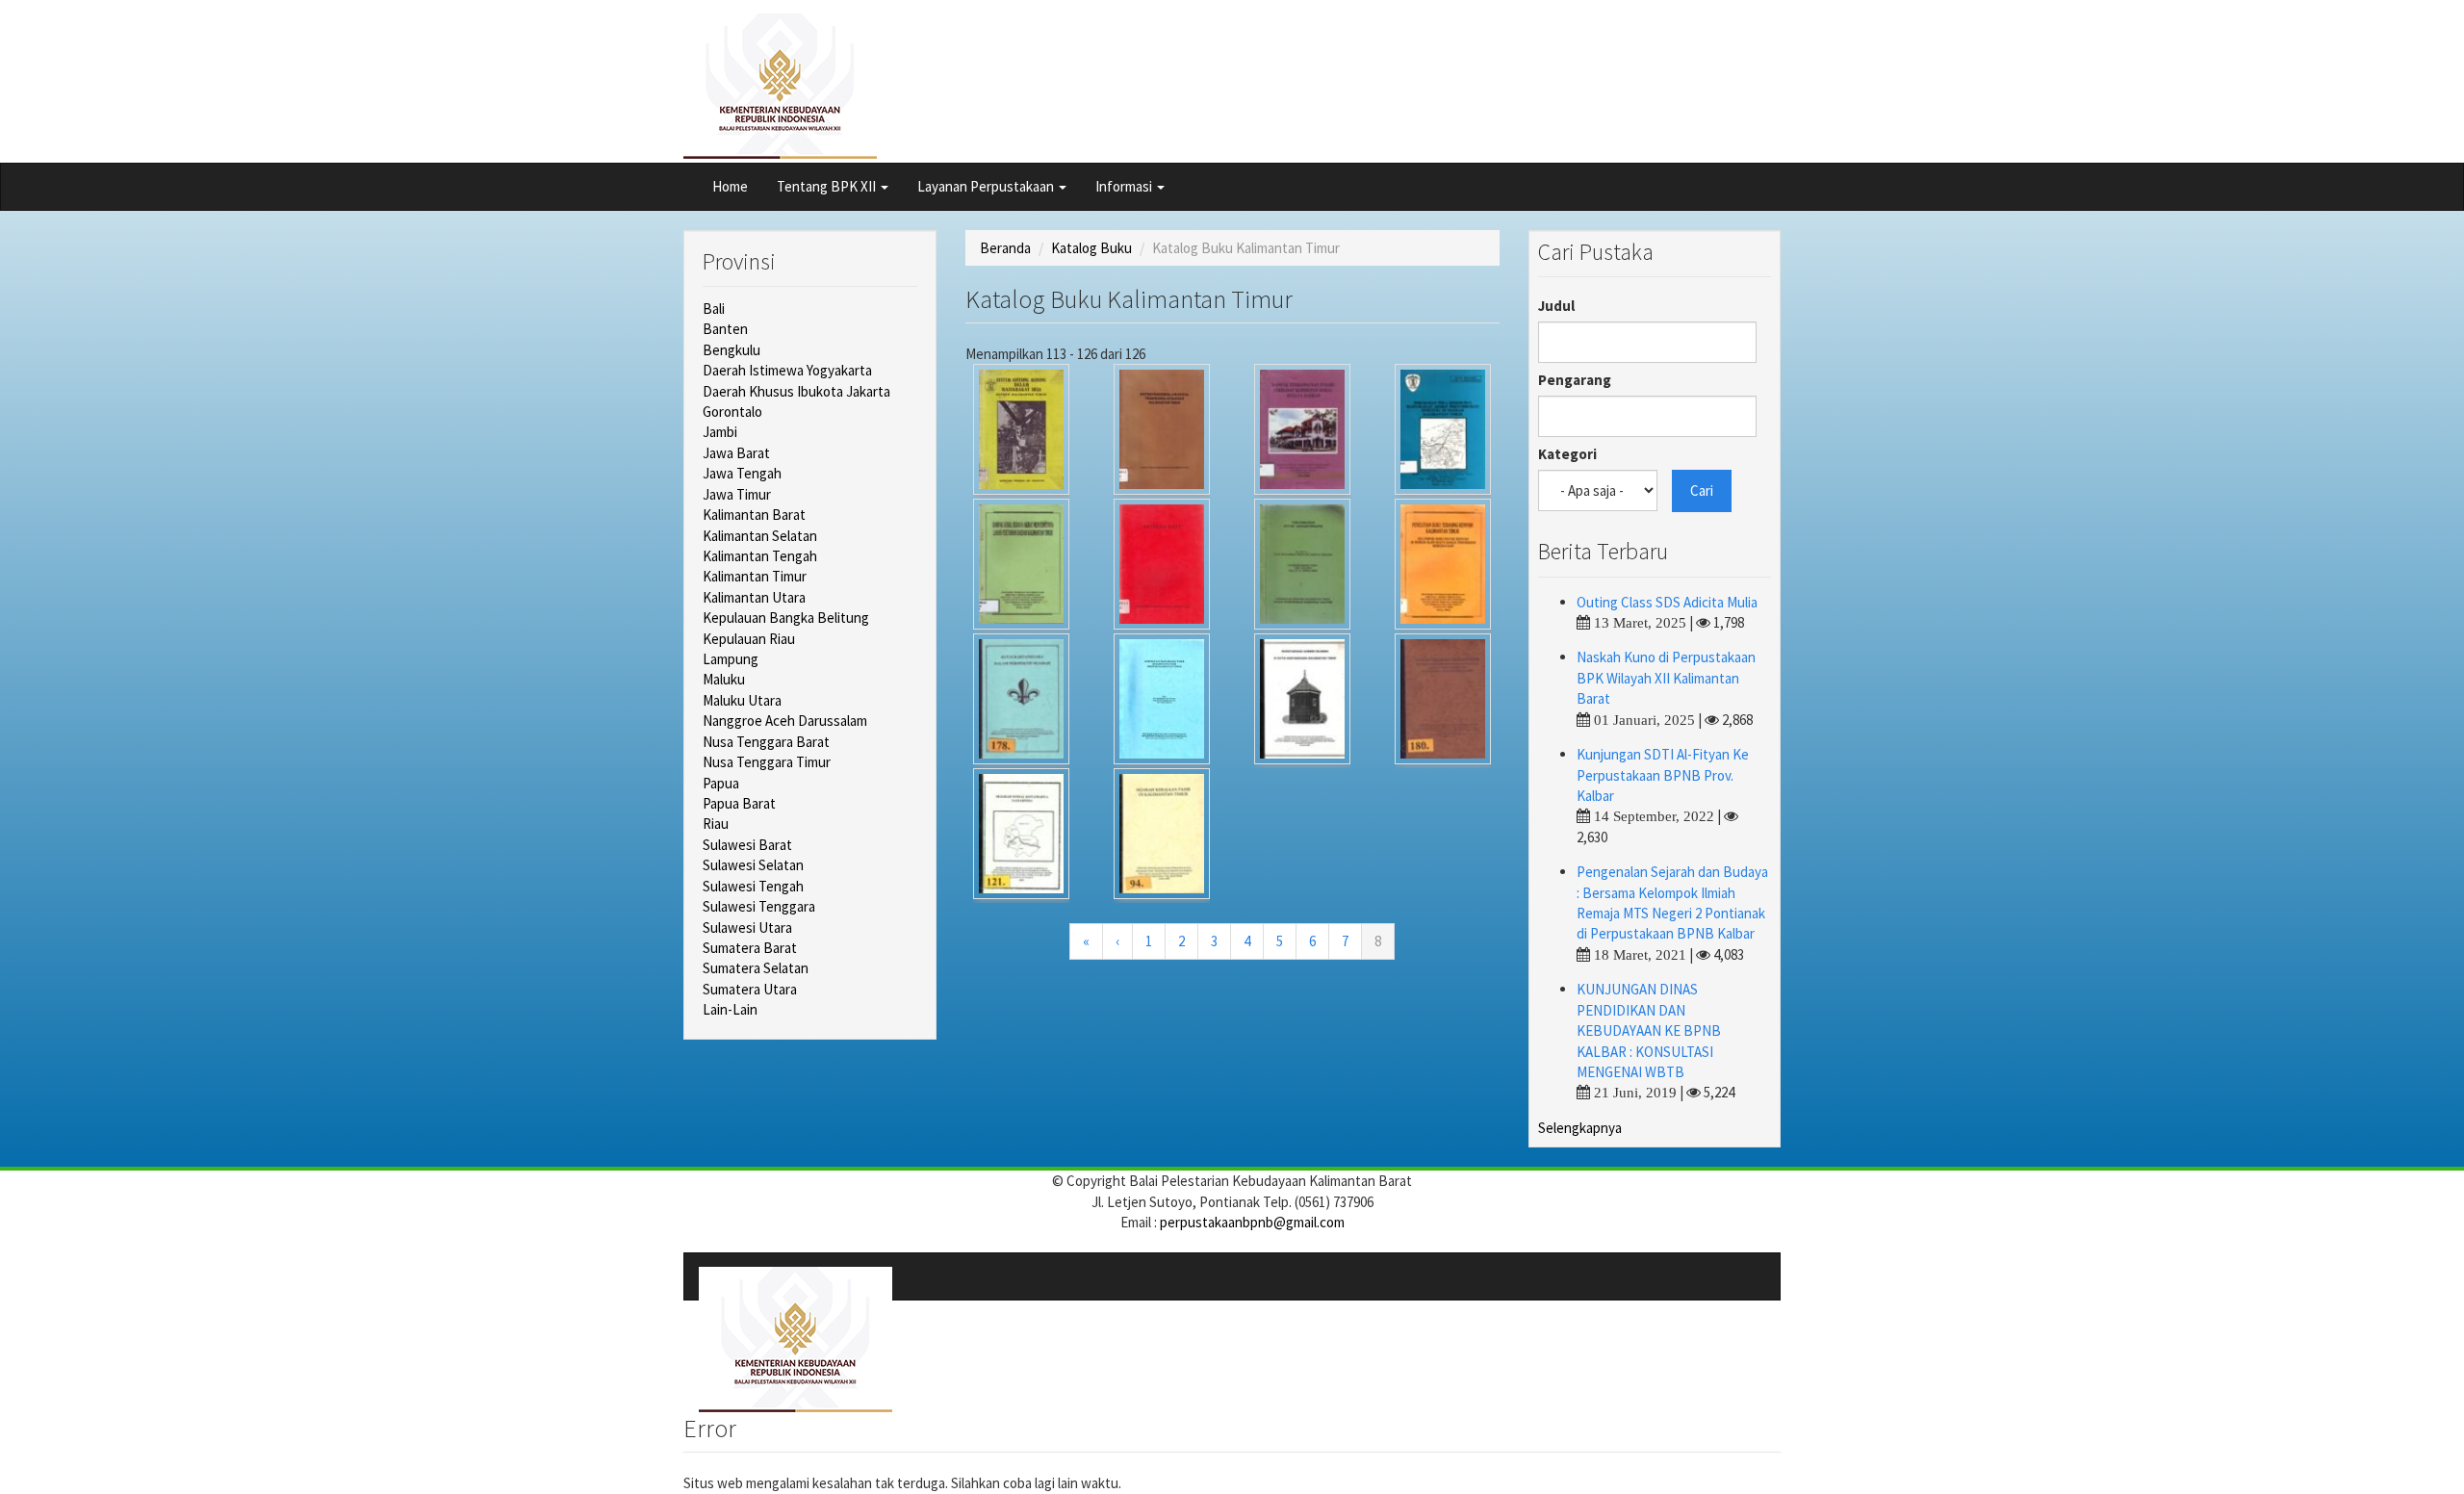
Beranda (1005, 248)
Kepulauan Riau (749, 639)
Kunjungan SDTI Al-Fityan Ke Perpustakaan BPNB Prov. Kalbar (1663, 775)
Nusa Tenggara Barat (766, 742)
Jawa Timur (737, 494)
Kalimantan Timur (755, 576)
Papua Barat (739, 803)
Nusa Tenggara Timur (767, 762)
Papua (721, 783)
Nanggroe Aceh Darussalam (785, 721)
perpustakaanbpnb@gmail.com (1252, 1222)
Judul (1556, 306)
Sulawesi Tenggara (759, 906)
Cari (1702, 490)
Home (730, 186)
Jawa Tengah (742, 473)
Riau (716, 824)
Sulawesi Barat (747, 845)
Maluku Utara (742, 700)
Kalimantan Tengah (760, 556)
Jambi (720, 432)
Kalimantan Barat (754, 515)
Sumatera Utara (750, 989)
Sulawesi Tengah (753, 886)
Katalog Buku (1091, 248)
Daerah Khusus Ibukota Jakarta (796, 391)
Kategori (1567, 454)
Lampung (731, 659)
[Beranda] (780, 86)
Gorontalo (732, 412)
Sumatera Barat (750, 948)
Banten (725, 329)
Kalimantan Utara (754, 597)
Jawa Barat (736, 453)
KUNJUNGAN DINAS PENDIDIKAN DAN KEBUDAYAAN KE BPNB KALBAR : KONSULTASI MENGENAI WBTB (1649, 1030)
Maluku (724, 679)
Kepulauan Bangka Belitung (786, 618)
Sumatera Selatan (756, 968)
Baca (1021, 412)
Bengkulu (731, 350)
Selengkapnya (1580, 1128)
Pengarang (1575, 380)
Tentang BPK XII (828, 186)
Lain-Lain (730, 1009)
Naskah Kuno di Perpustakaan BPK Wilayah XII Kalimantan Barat (1666, 678)
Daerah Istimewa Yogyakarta (787, 370)
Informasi (1125, 186)
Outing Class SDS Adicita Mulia (1667, 602)
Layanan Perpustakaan (987, 186)
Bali (714, 309)
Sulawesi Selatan (753, 865)
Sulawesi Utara (747, 927)
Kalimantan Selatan (760, 536)
